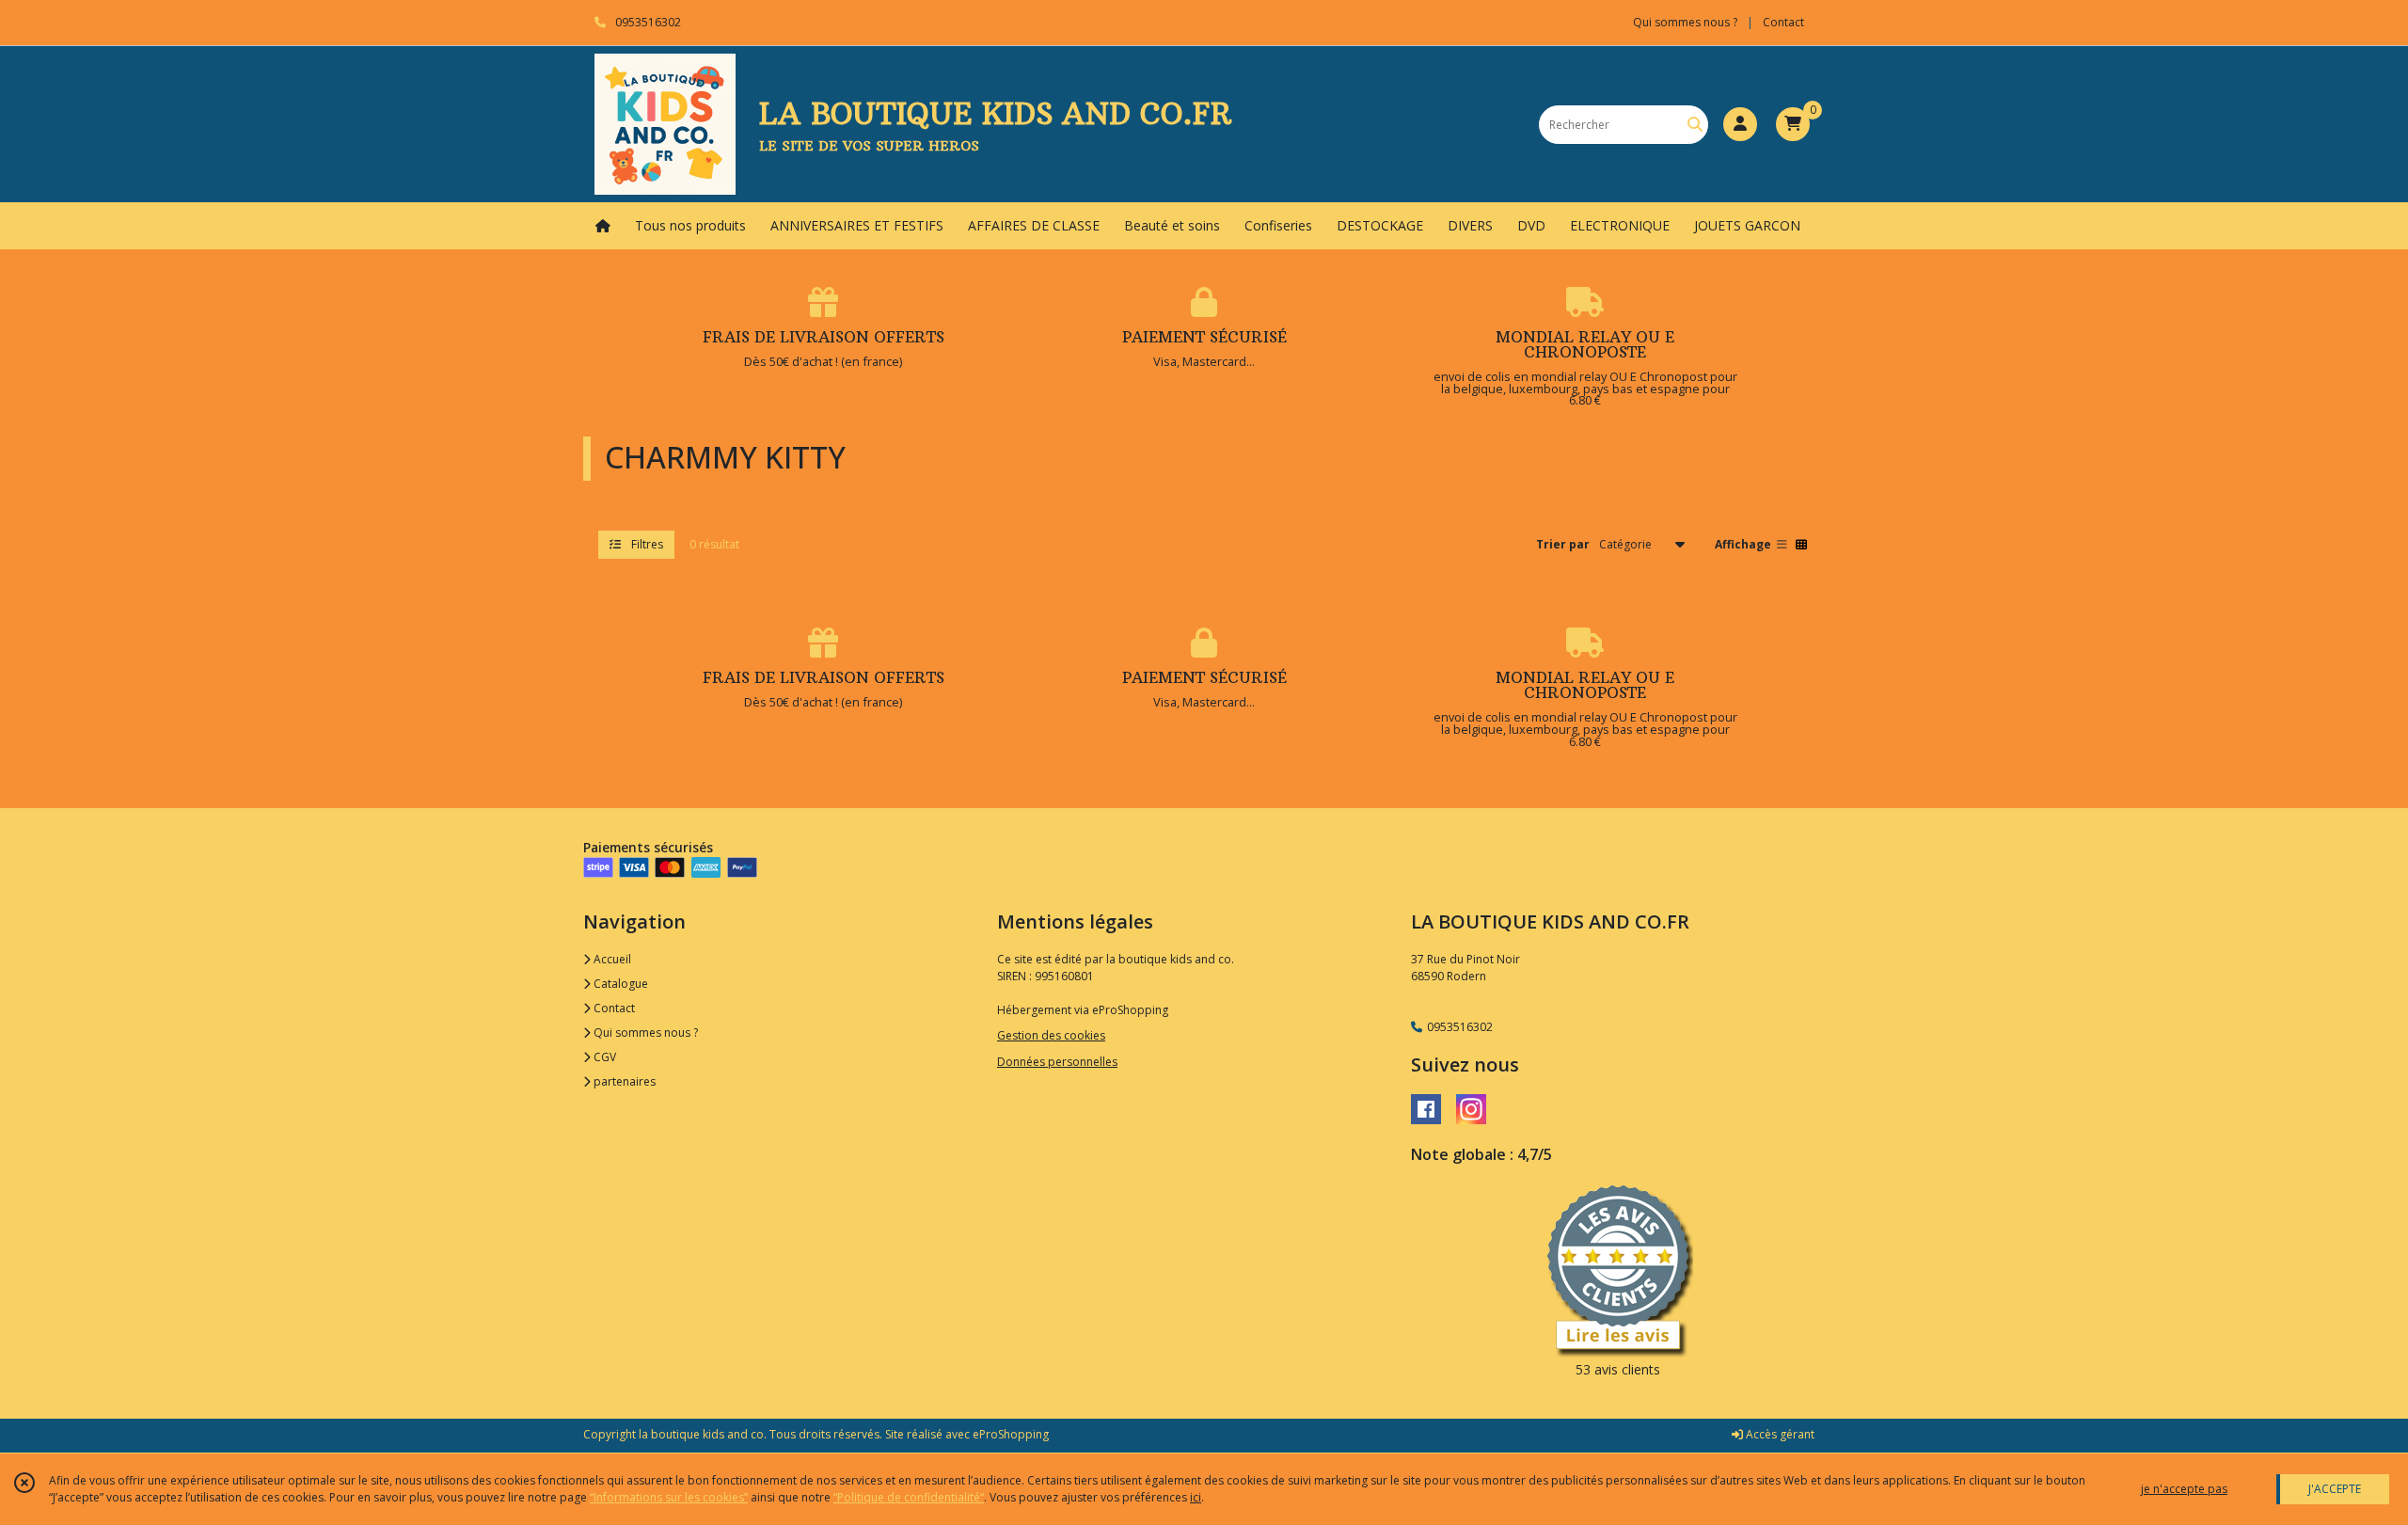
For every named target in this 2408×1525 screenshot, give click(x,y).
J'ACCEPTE (2335, 1489)
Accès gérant (1779, 1434)
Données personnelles (1057, 1062)
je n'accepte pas (2184, 1489)
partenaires (623, 1081)
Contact (1783, 22)
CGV (603, 1057)
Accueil (611, 959)
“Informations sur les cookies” (669, 1497)
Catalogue (619, 984)
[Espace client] (1740, 124)
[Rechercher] (1695, 125)
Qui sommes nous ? (644, 1033)
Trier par (1563, 544)
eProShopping (1011, 1434)
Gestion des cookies (1051, 1035)
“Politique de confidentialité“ (909, 1497)
